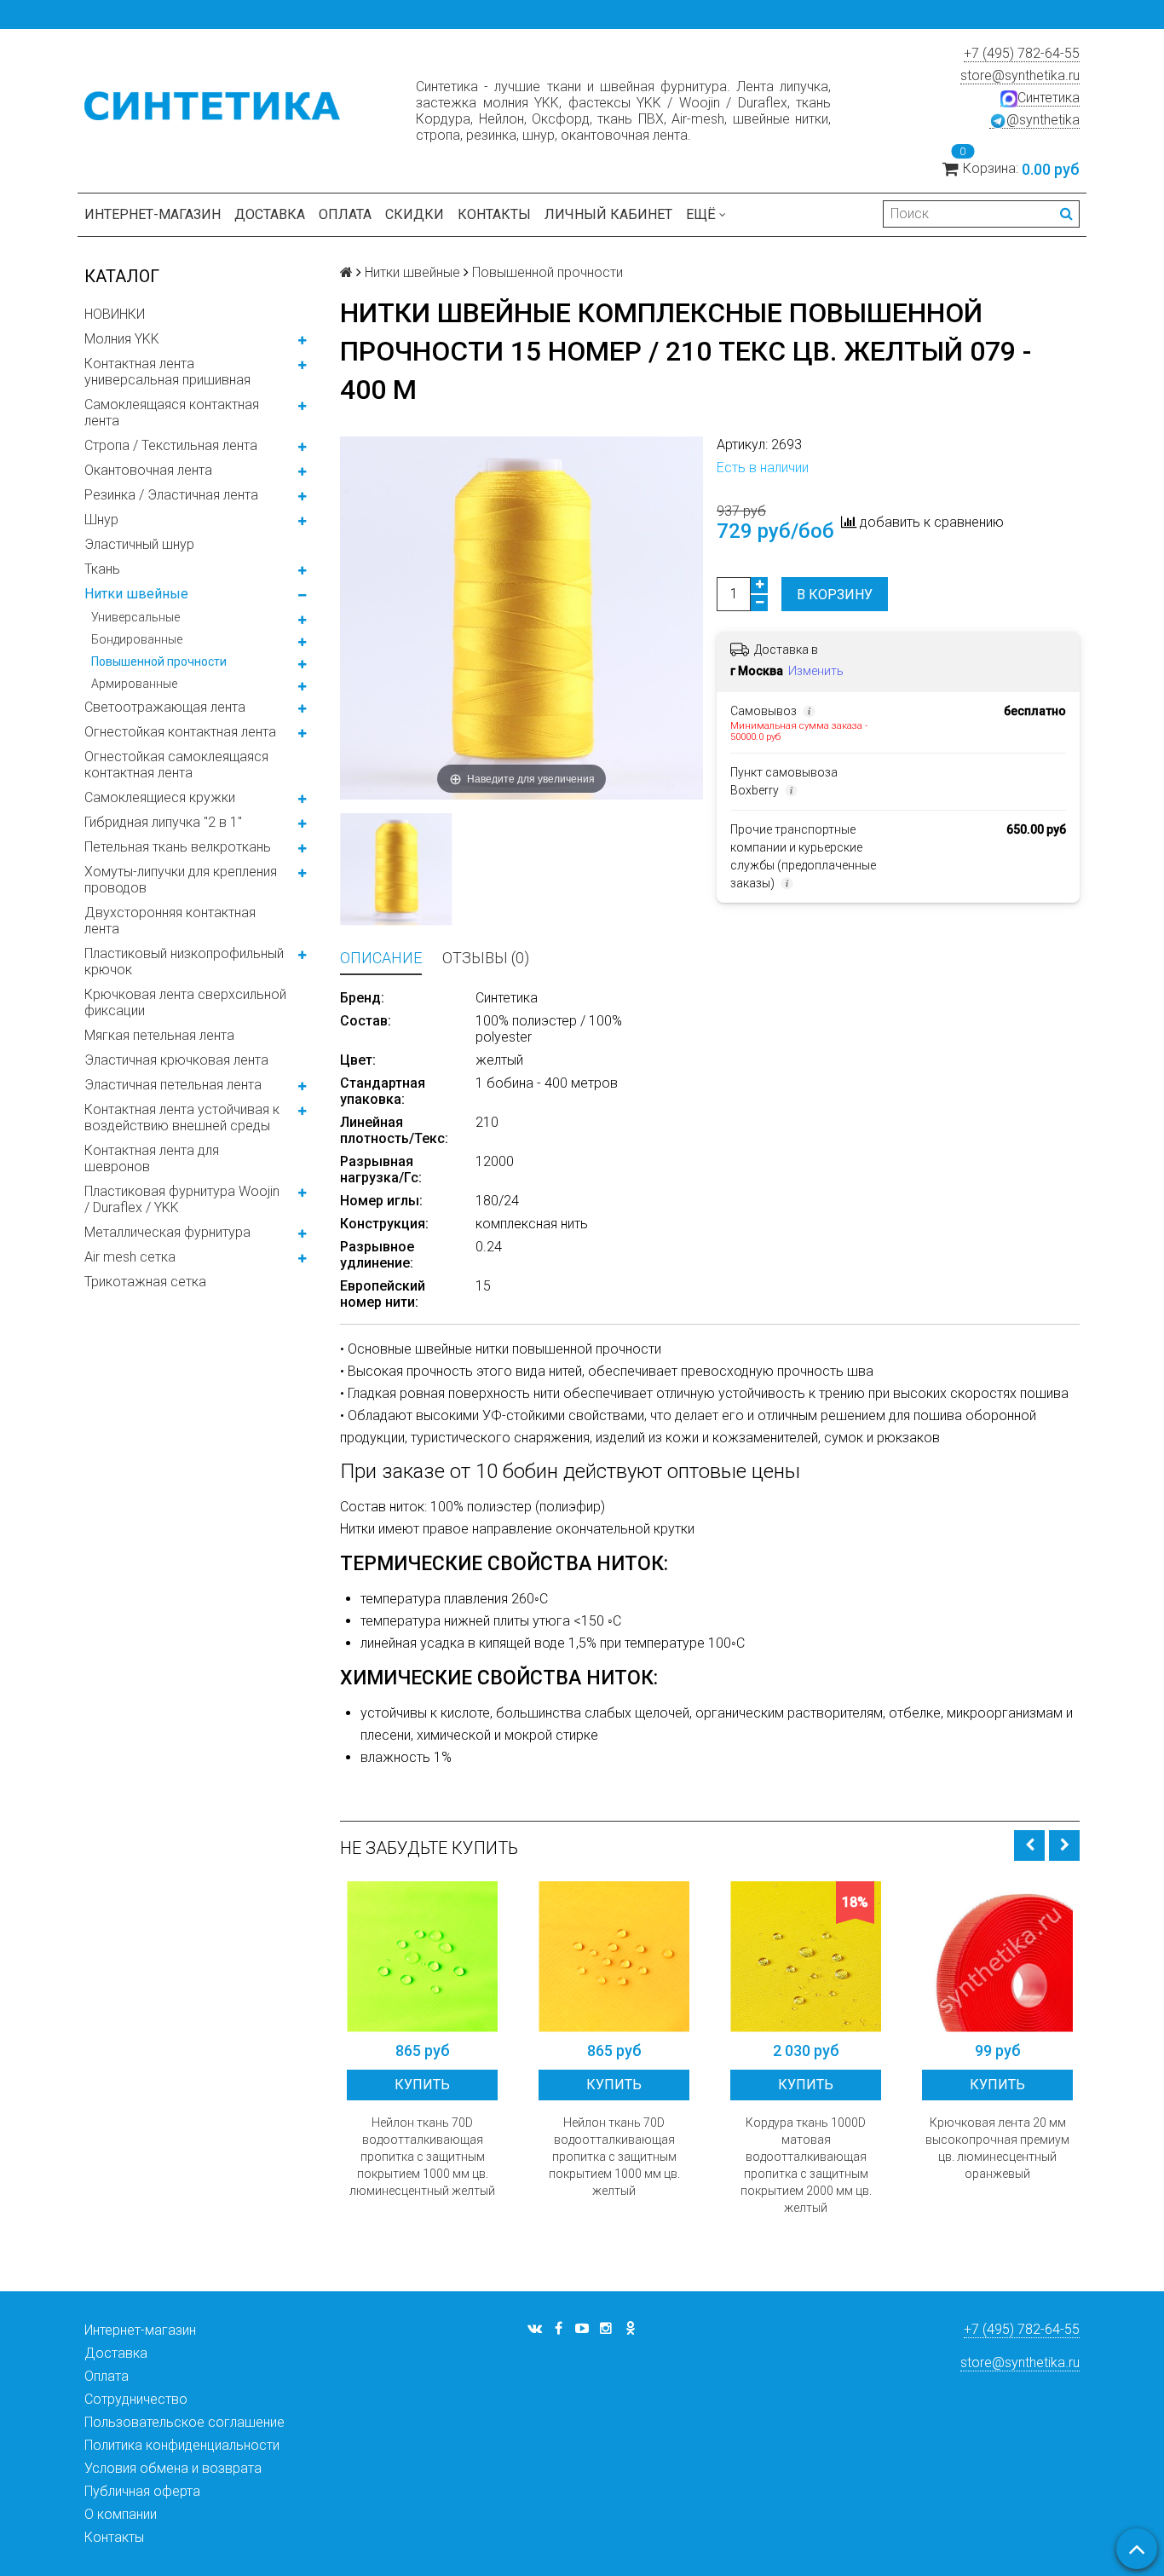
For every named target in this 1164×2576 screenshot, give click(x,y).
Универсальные (135, 617)
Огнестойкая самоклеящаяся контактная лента (176, 765)
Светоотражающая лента (165, 707)
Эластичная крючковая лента (176, 1060)
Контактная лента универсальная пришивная (167, 372)
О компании (121, 2514)
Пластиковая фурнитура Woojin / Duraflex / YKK (182, 1199)
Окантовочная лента (148, 470)
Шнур (101, 520)
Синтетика (1049, 98)
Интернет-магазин (153, 214)
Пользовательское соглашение (184, 2422)
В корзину (835, 595)
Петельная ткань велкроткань (178, 847)
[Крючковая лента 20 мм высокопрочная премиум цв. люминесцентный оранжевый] (997, 1957)
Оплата (345, 214)
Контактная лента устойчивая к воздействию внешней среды (182, 1118)
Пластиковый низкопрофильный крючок (184, 962)
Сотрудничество (136, 2399)
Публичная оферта (142, 2491)
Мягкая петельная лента (159, 1035)
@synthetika (1043, 120)
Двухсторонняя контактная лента (170, 921)
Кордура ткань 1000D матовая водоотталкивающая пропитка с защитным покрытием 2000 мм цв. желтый (806, 2165)
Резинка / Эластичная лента (171, 495)
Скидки (415, 214)
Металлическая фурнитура (167, 1232)
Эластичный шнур (139, 544)
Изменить (816, 671)
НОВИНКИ (115, 314)
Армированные (134, 684)
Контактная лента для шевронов (152, 1158)
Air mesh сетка (130, 1257)
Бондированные (137, 639)
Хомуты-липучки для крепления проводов (181, 880)
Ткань (102, 569)
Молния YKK (122, 339)
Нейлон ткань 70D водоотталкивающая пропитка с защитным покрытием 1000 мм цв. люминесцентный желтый (422, 2157)
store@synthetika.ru (1020, 75)
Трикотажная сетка (145, 1282)
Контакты (494, 214)
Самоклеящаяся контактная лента (172, 413)
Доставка (270, 214)
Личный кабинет (608, 214)
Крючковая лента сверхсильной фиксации (185, 1002)
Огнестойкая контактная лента (180, 732)
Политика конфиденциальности (182, 2445)
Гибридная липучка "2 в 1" (163, 822)
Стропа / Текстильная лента (171, 445)
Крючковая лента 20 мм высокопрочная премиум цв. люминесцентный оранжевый (997, 2148)
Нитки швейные (136, 594)
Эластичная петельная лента (173, 1085)
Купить (422, 2085)
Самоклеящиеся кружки (160, 797)
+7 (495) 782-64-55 (1022, 53)
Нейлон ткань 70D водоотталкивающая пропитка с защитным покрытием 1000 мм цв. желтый (614, 2157)
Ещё (701, 214)
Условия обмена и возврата (173, 2468)
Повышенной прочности (159, 661)
